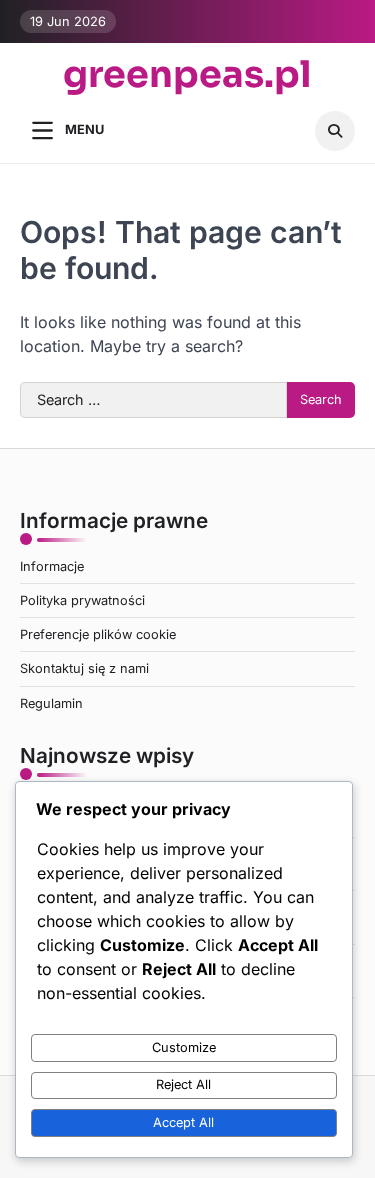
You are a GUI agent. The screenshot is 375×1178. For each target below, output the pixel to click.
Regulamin (51, 703)
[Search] (335, 131)
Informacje (52, 566)
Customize (184, 1047)
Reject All (183, 1084)
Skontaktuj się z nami (84, 668)
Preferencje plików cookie (98, 634)
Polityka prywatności (82, 600)
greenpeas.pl (187, 76)
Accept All (183, 1122)
